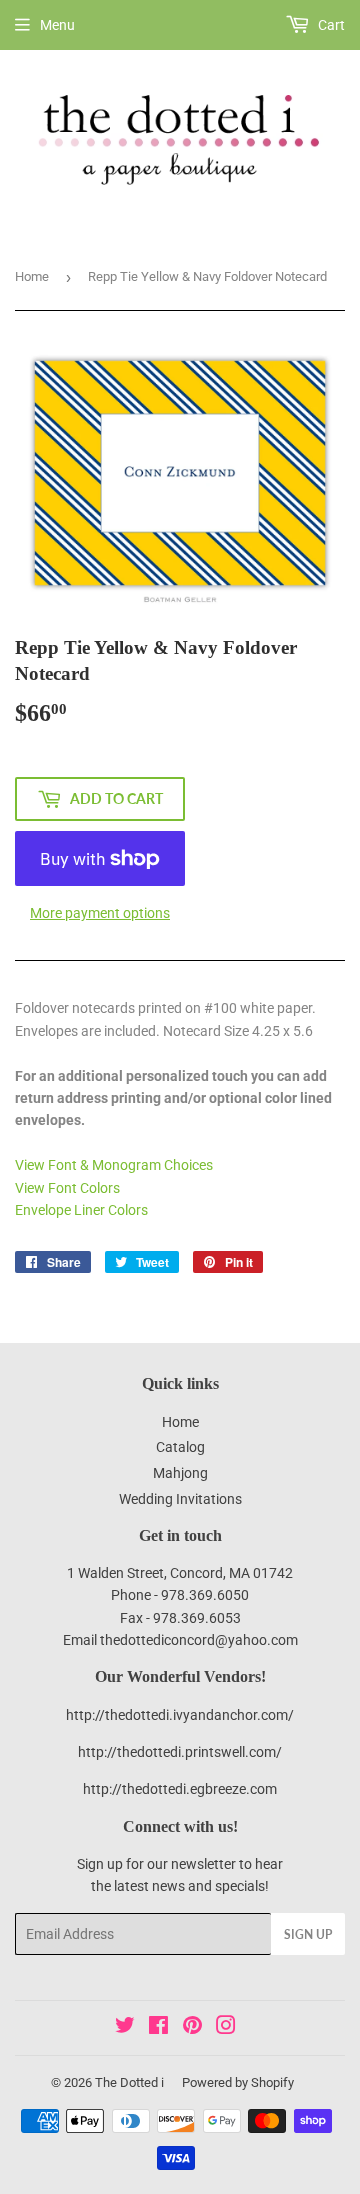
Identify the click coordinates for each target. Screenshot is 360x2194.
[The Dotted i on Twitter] (125, 2028)
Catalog (180, 1447)
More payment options (100, 913)
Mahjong (180, 1473)
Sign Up (308, 1934)
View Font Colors (67, 1188)
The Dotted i (129, 2082)
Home (32, 276)
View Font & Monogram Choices (114, 1165)
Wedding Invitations (180, 1499)
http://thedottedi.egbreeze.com (180, 1789)
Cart (330, 25)
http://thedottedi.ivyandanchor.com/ (180, 1715)
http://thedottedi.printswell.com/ (180, 1752)
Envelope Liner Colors (81, 1210)
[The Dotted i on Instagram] (226, 2028)
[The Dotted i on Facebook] (158, 2028)
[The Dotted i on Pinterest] (192, 2028)
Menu (57, 25)
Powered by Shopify (238, 2082)
